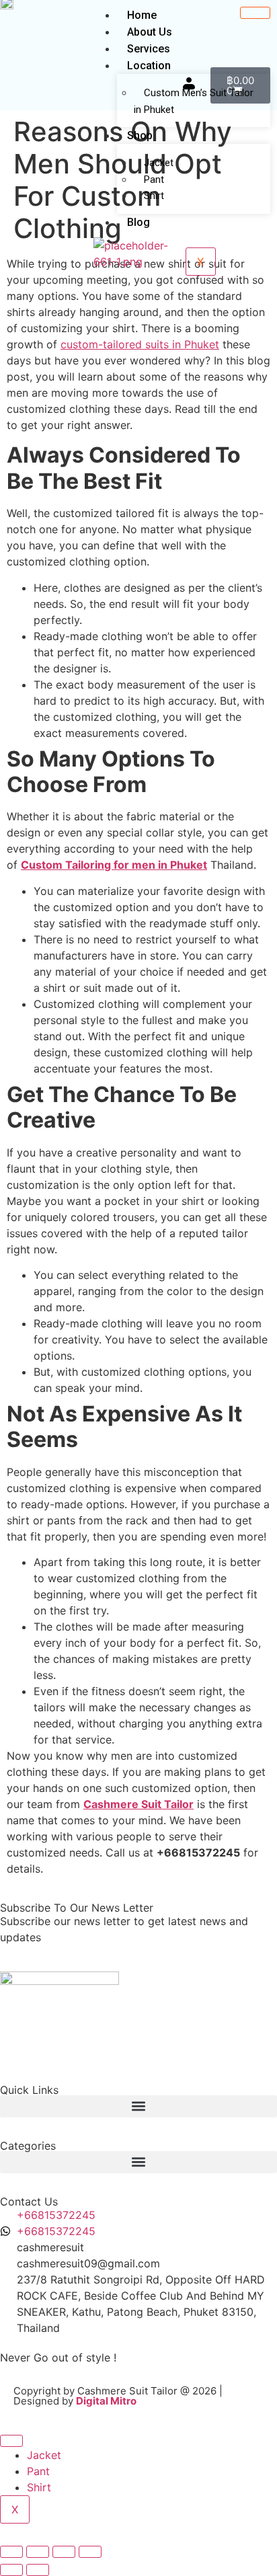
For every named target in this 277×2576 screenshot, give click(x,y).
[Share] (64, 2552)
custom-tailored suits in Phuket (140, 344)
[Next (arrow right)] (38, 2570)
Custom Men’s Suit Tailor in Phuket (194, 101)
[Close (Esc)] (90, 2552)
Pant (38, 2471)
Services (149, 49)
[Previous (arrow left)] (11, 2570)
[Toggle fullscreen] (38, 2552)
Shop (140, 135)
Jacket (159, 163)
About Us (150, 32)
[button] (138, 2106)
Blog (138, 222)
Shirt (154, 196)
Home (142, 15)
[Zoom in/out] (11, 2552)
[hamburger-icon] (255, 13)
